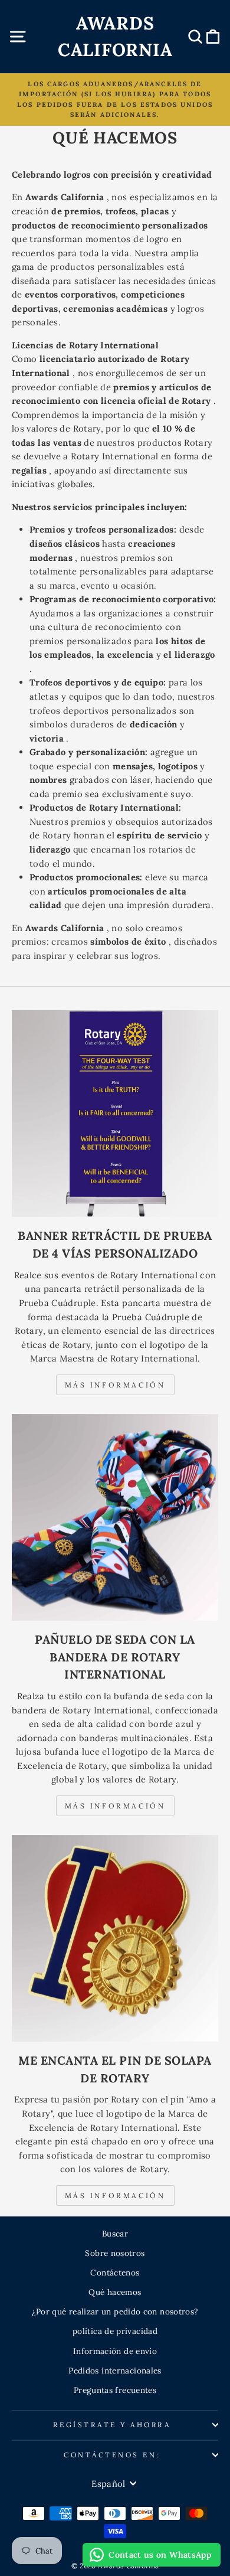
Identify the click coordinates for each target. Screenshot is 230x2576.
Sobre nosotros (115, 2253)
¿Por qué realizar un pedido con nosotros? (115, 2311)
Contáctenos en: (112, 2455)
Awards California (115, 36)
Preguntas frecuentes (115, 2390)
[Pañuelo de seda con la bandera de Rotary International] (115, 1517)
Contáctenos (115, 2273)
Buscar (115, 2234)
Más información (115, 1385)
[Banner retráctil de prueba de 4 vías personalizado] (115, 1114)
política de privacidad (115, 2331)
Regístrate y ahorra (112, 2425)
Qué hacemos (115, 2292)
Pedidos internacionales (115, 2371)
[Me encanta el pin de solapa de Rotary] (115, 1938)
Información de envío (115, 2351)
